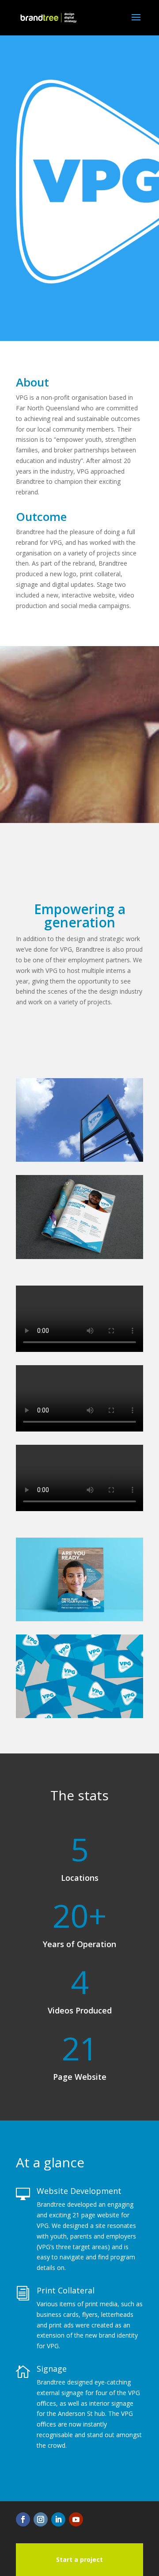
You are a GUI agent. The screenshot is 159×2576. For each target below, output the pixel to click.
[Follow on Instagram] (41, 2519)
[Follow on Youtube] (76, 2519)
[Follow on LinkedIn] (58, 2519)
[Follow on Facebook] (23, 2519)
